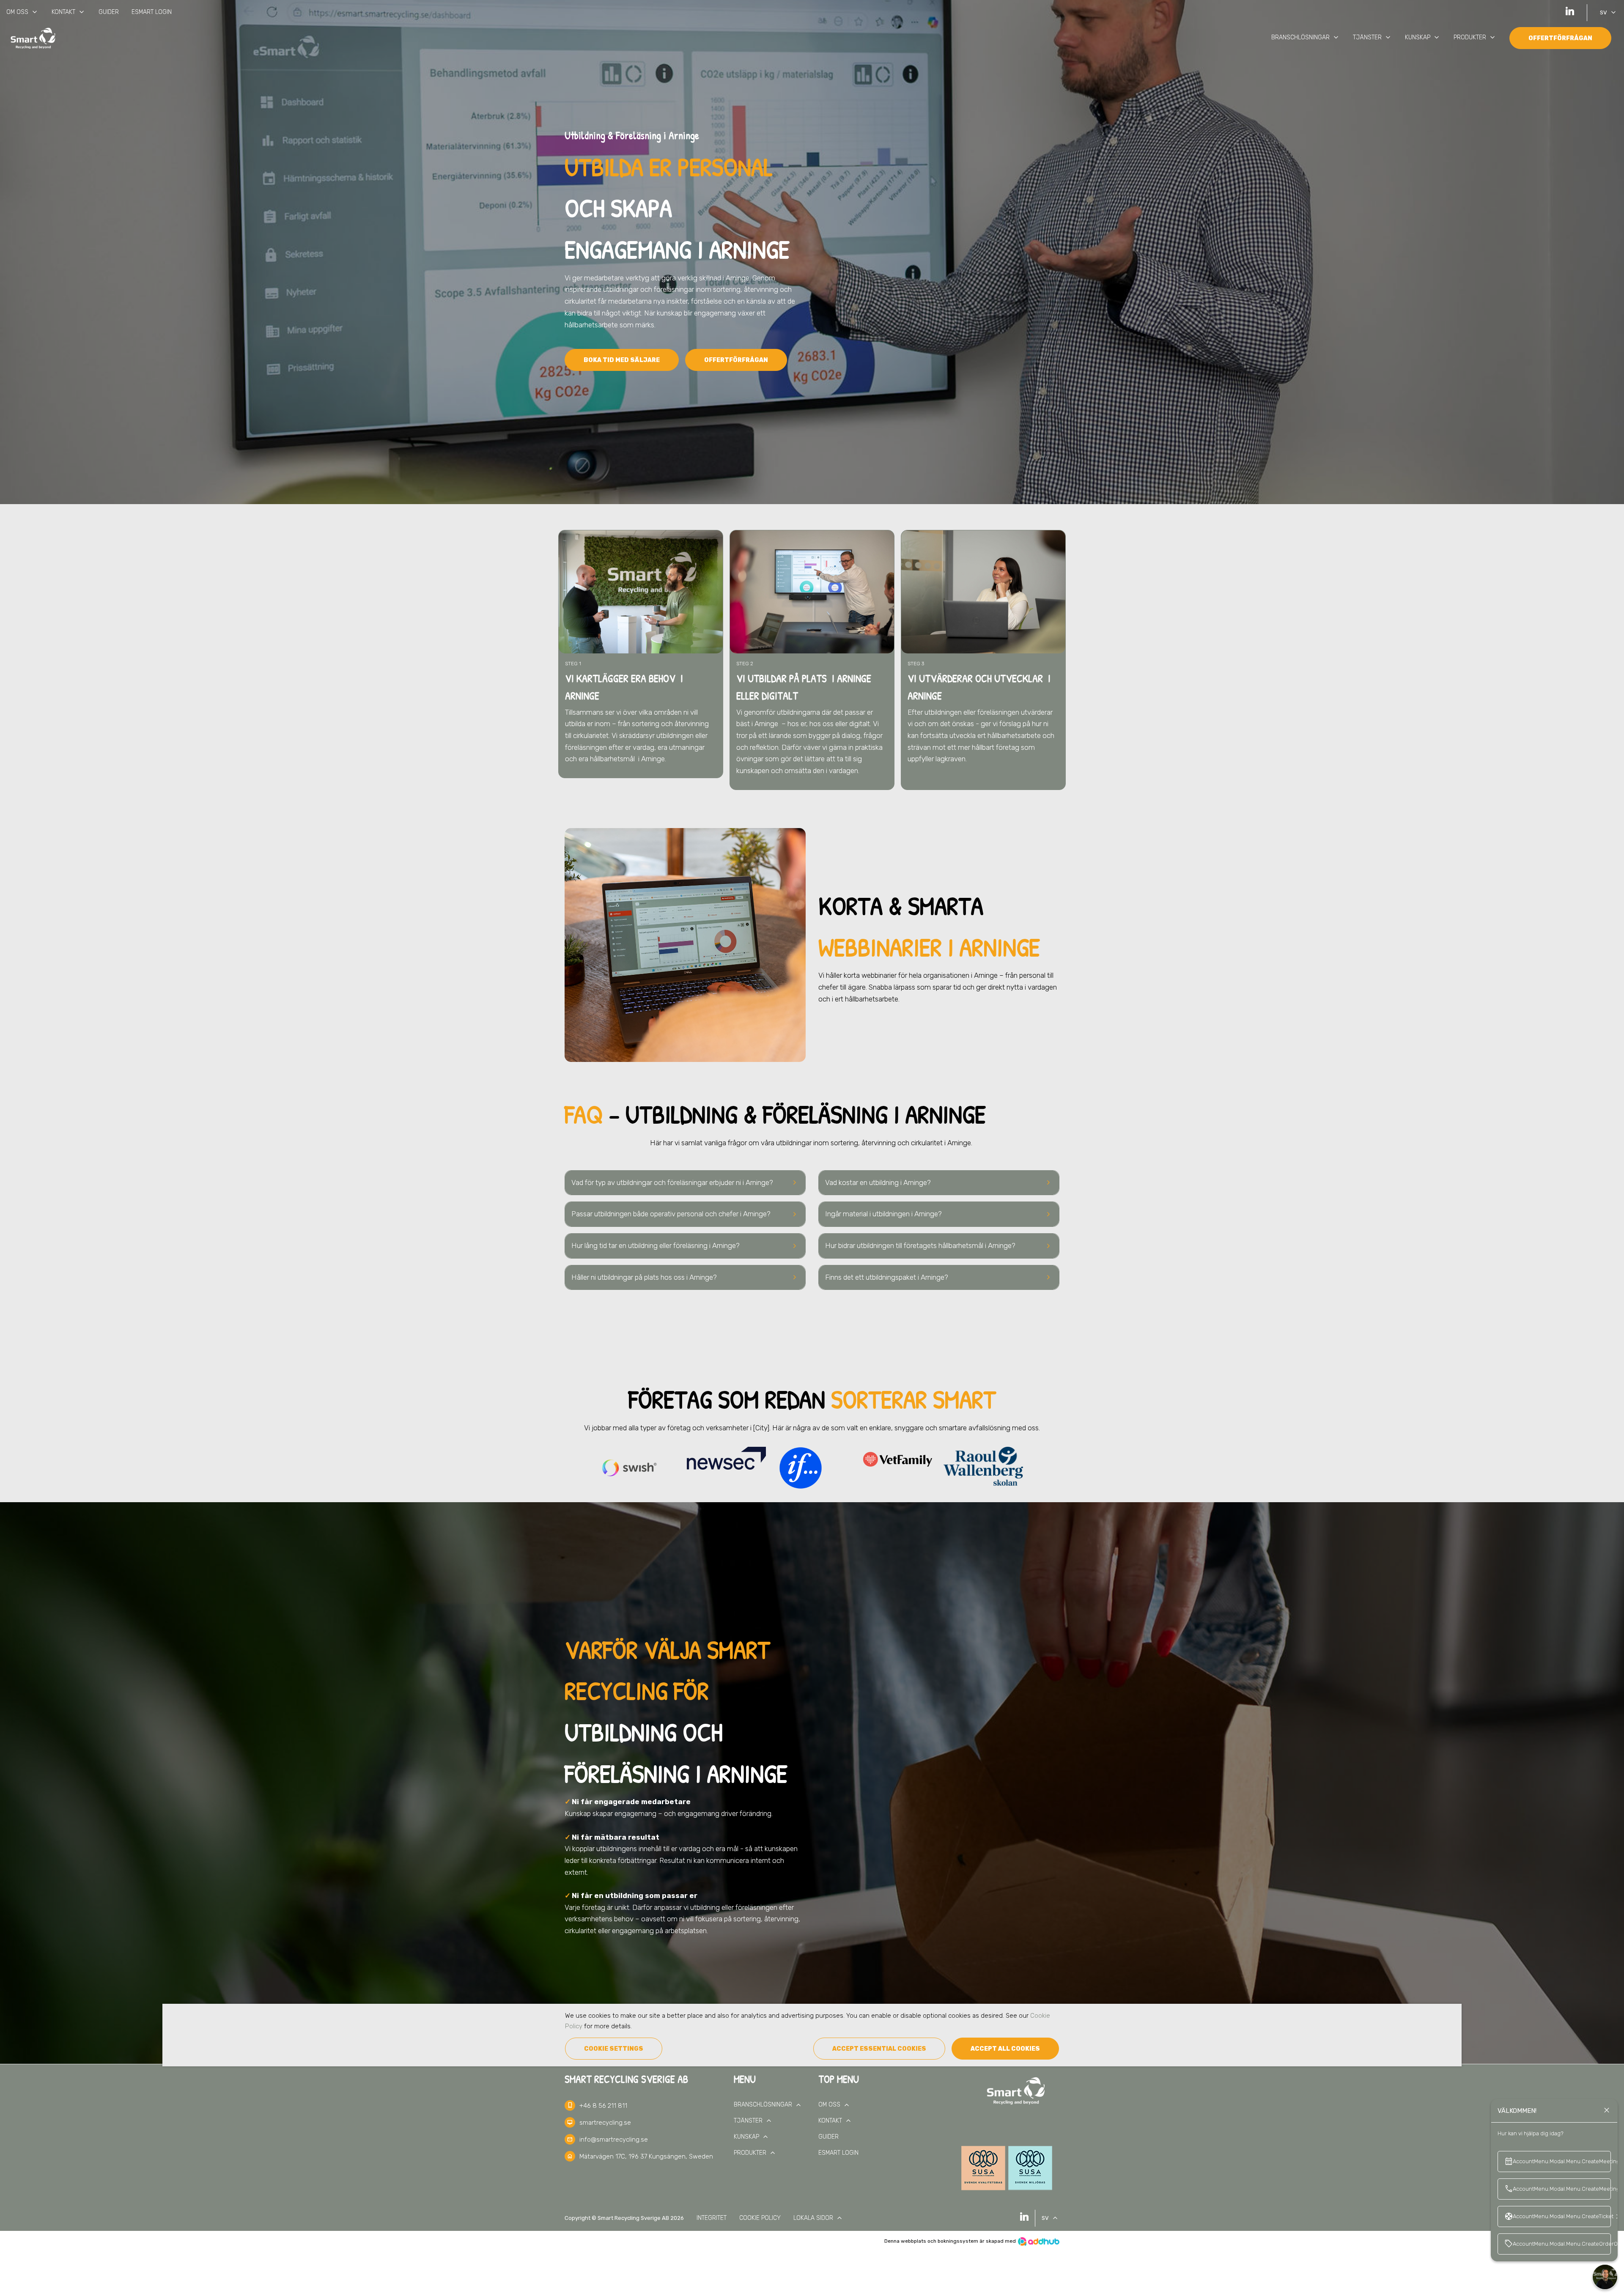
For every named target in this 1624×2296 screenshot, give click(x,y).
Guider (109, 12)
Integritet (712, 2218)
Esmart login (152, 12)
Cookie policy (760, 2218)
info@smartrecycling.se (614, 2140)
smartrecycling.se (605, 2123)
